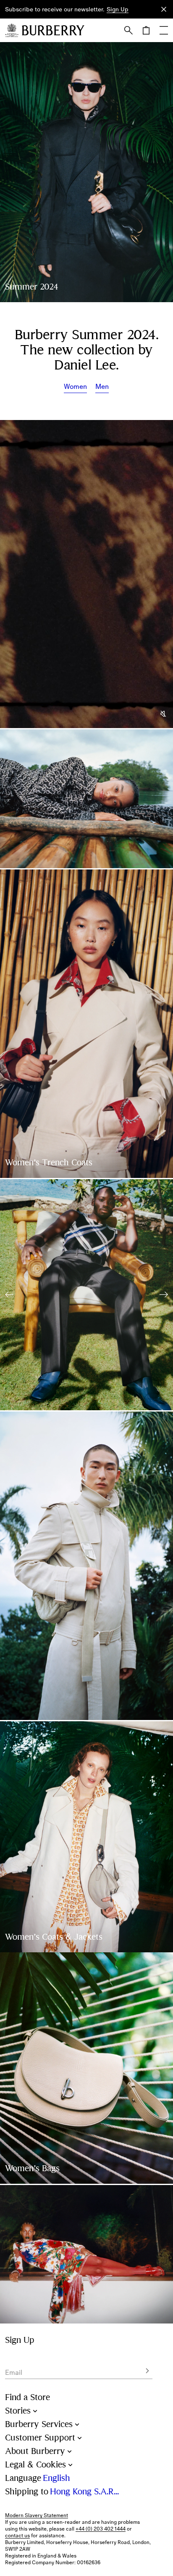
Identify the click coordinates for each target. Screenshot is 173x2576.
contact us (17, 2536)
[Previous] (9, 1295)
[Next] (164, 1295)
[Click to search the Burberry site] (128, 30)
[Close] (164, 9)
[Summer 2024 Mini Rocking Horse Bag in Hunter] (86, 2068)
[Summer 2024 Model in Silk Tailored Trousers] (86, 1295)
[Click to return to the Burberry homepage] (53, 30)
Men (102, 386)
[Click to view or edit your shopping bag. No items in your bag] (146, 30)
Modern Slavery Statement (37, 2515)
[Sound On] (164, 714)
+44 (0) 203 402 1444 (101, 2529)
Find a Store (28, 2397)
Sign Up (118, 9)
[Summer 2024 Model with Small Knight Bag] (86, 1837)
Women (75, 386)
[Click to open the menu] (164, 30)
